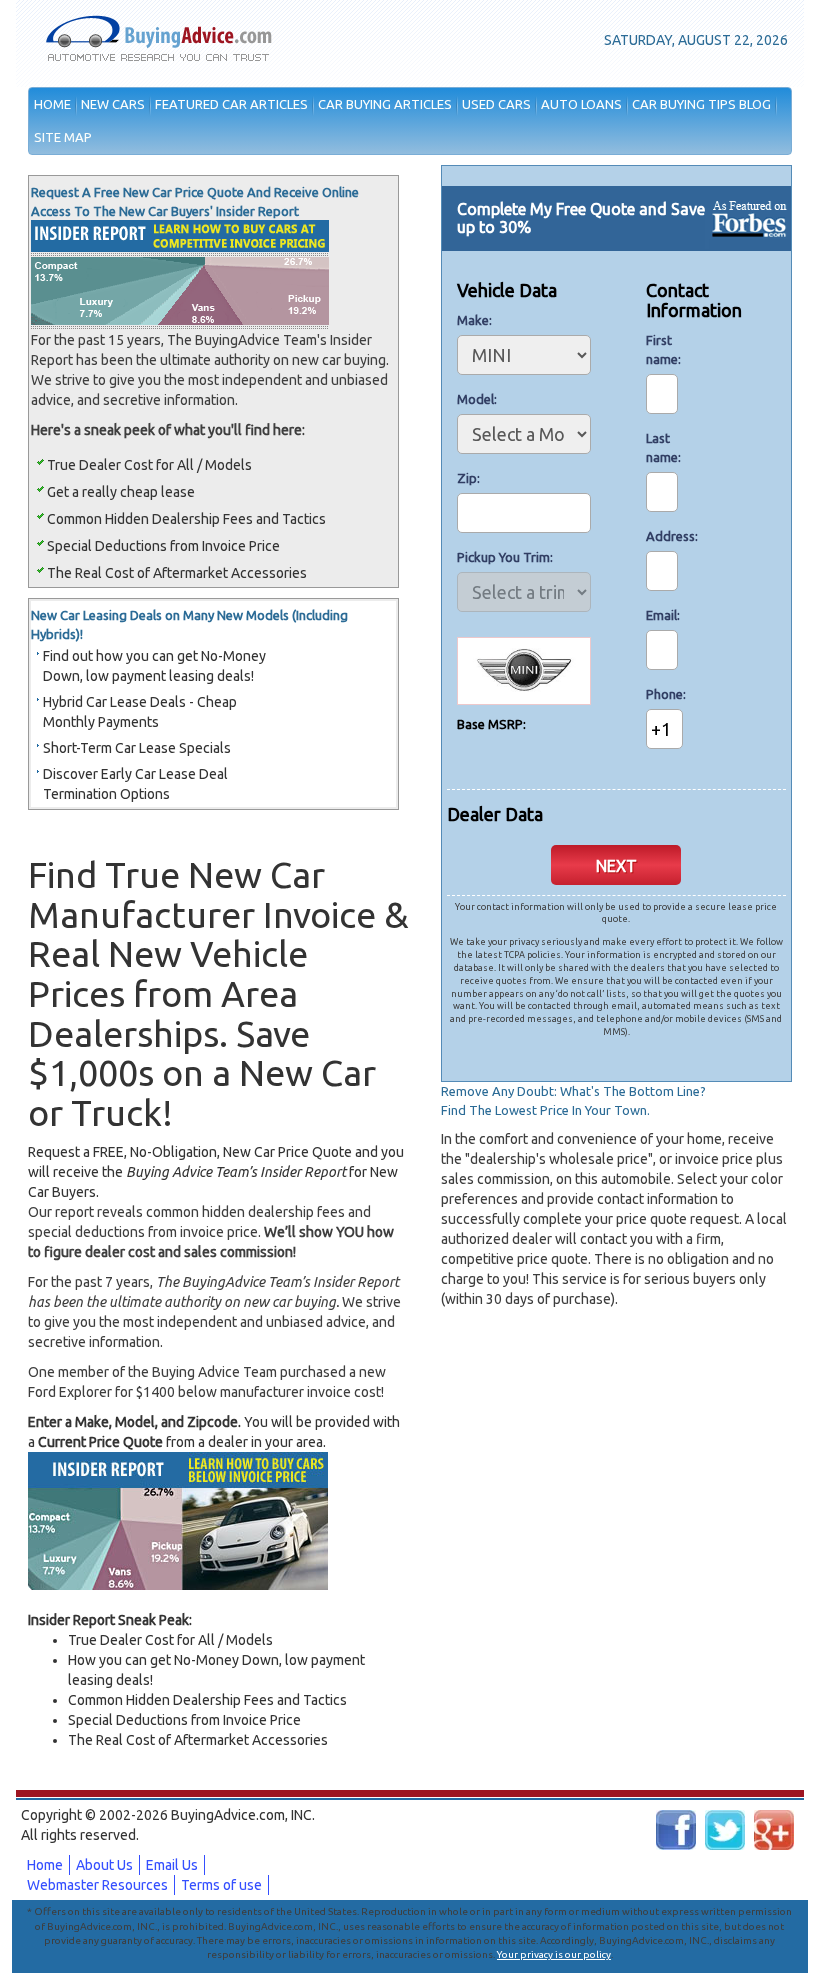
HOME (52, 104)
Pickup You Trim (503, 557)
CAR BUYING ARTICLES (385, 104)
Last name (662, 447)
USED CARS (496, 104)
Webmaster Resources (97, 1885)
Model (475, 399)
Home (45, 1865)
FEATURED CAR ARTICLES (231, 104)
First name (662, 349)
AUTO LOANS (581, 104)
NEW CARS (113, 104)
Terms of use (221, 1885)
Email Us (172, 1865)
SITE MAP (63, 137)
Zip (467, 478)
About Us (104, 1865)
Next (616, 866)
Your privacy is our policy (554, 1954)
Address (662, 536)
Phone (662, 694)
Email (661, 615)
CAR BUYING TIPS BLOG (701, 104)
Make (473, 320)
